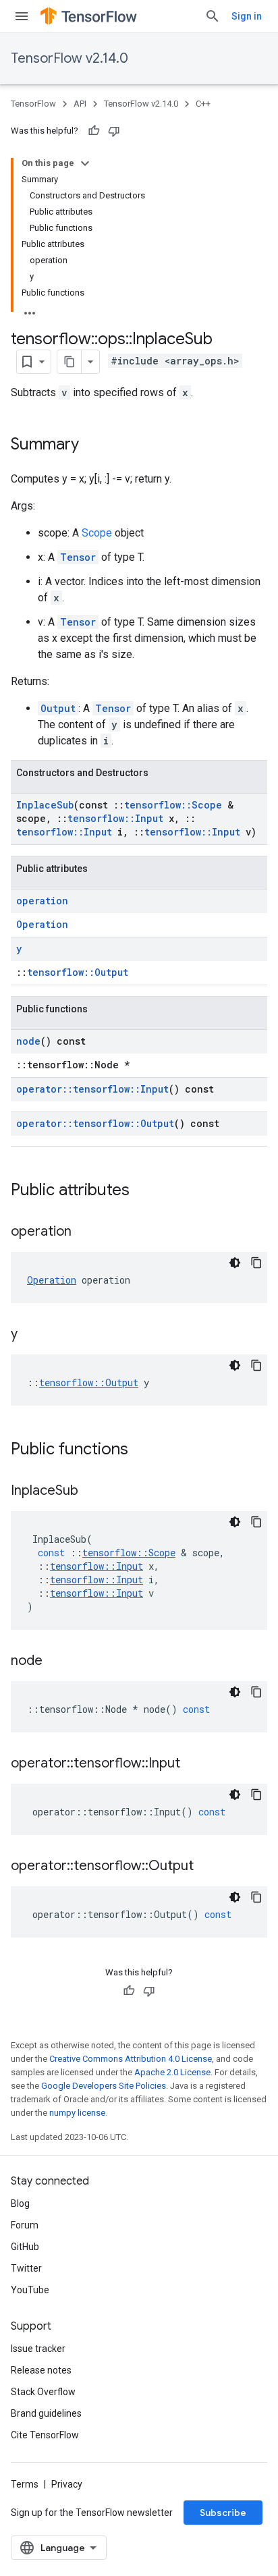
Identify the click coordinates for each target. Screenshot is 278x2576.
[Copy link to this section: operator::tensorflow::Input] (194, 1764)
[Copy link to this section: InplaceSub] (92, 1491)
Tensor (78, 557)
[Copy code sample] (256, 1263)
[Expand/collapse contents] (85, 163)
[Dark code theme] (235, 1263)
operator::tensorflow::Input (92, 1089)
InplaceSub (45, 805)
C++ (203, 104)
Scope (97, 533)
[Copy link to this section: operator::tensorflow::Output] (207, 1867)
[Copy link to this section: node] (56, 1662)
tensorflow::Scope (173, 805)
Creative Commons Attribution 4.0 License (131, 2059)
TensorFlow (33, 104)
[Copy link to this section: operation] (85, 1232)
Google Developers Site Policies (104, 2086)
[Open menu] (22, 16)
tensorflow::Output (78, 972)
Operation (42, 924)
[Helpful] (94, 131)
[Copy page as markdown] (69, 362)
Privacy (67, 2484)
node (28, 1041)
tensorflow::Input (115, 818)
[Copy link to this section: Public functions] (142, 1450)
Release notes (41, 2370)
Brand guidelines (46, 2413)
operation (42, 901)
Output (58, 708)
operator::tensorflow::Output (95, 1123)
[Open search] (213, 16)
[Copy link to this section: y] (31, 1335)
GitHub (25, 2247)
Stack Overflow (43, 2392)
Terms (25, 2484)
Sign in (247, 16)
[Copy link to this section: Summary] (92, 445)
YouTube (30, 2290)
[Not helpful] (114, 131)
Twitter (26, 2268)
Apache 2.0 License (172, 2072)
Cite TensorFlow (45, 2435)
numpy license (77, 2113)
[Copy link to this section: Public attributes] (143, 1191)
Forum (25, 2225)
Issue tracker (38, 2349)
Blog (20, 2203)
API (80, 104)
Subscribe (223, 2513)
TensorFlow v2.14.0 (69, 58)
